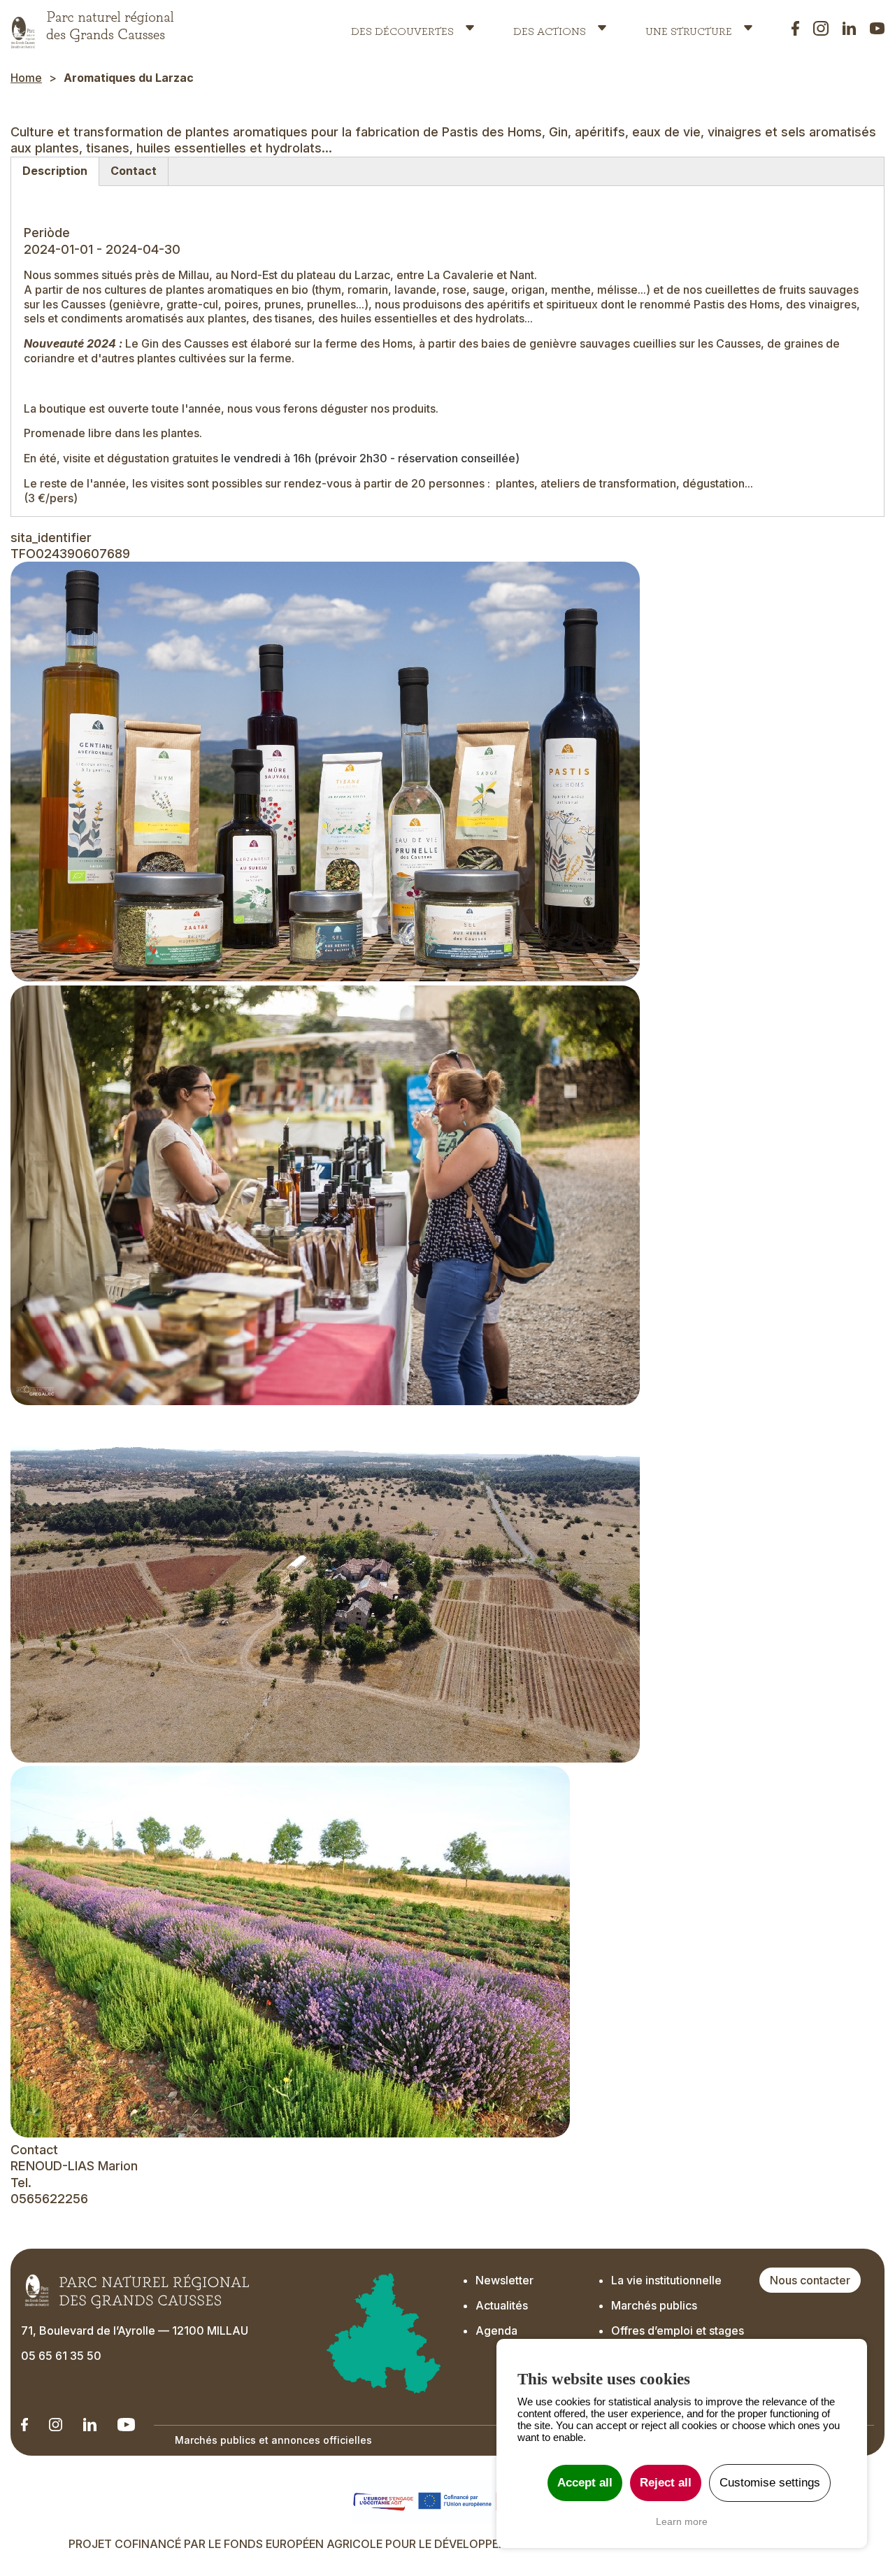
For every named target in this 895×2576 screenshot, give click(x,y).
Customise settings (770, 2483)
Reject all (666, 2483)
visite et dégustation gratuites (141, 458)
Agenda (496, 2331)
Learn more (682, 2521)
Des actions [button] (550, 28)
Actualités (502, 2305)
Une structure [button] (689, 28)
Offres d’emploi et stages (678, 2331)
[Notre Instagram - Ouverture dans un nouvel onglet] (56, 2425)
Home (26, 78)
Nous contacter (810, 2280)
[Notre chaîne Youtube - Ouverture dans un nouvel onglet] (126, 2425)
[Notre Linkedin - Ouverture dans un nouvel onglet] (24, 2425)
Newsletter (504, 2280)
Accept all (585, 2483)
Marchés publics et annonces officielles (273, 2440)
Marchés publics (654, 2305)
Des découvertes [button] (402, 28)
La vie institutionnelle (666, 2280)
